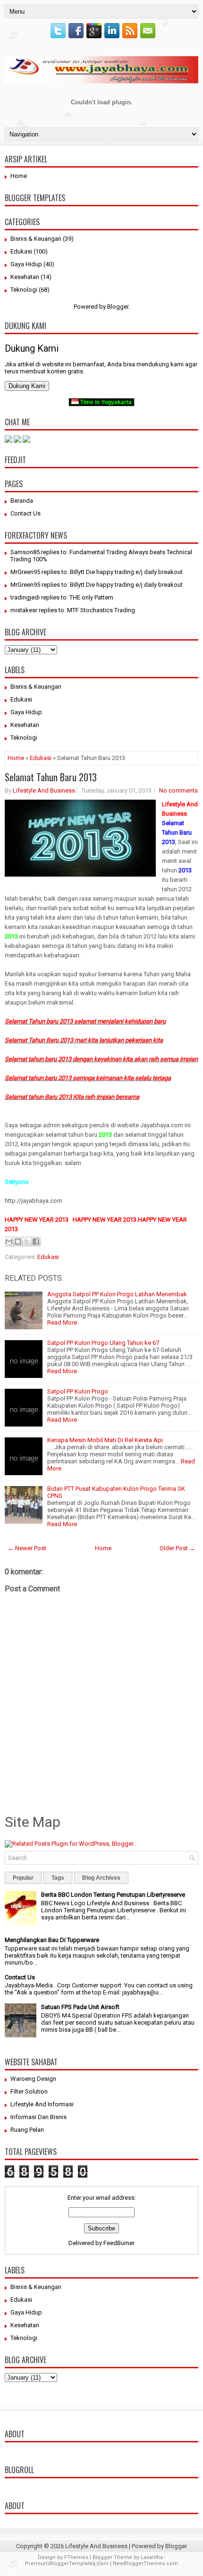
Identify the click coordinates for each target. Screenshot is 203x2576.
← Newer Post (27, 1548)
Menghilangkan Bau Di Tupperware (52, 1940)
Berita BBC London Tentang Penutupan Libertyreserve (113, 1895)
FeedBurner (119, 2243)
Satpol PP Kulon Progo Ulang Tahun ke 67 (103, 1343)
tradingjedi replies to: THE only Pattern (62, 597)
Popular (23, 1878)
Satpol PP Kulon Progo (78, 1391)
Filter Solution (29, 2091)
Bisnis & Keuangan (36, 239)
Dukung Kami (27, 386)
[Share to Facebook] (36, 1242)
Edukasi (21, 251)
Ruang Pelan (27, 2130)
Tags (58, 1878)
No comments (178, 790)
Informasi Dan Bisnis (38, 2117)
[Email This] (9, 1242)
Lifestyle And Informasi (42, 2104)
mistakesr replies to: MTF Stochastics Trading (73, 610)
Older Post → (178, 1548)
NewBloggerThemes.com (145, 2563)
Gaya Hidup (26, 264)
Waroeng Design (33, 2079)
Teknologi (24, 290)
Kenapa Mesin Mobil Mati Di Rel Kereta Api (105, 1440)
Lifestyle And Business (44, 790)
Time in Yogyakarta (105, 402)
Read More (62, 1322)
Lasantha (152, 2557)
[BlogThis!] (18, 1242)
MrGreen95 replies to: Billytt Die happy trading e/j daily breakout (97, 572)
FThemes (76, 2557)
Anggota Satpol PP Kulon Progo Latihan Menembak (117, 1294)
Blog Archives (101, 1878)
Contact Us (25, 513)
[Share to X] (27, 1242)
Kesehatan (25, 277)
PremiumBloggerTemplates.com (67, 2563)
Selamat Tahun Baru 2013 (51, 777)
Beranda (22, 501)
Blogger (118, 307)
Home (19, 176)
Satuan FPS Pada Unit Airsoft (80, 2007)
